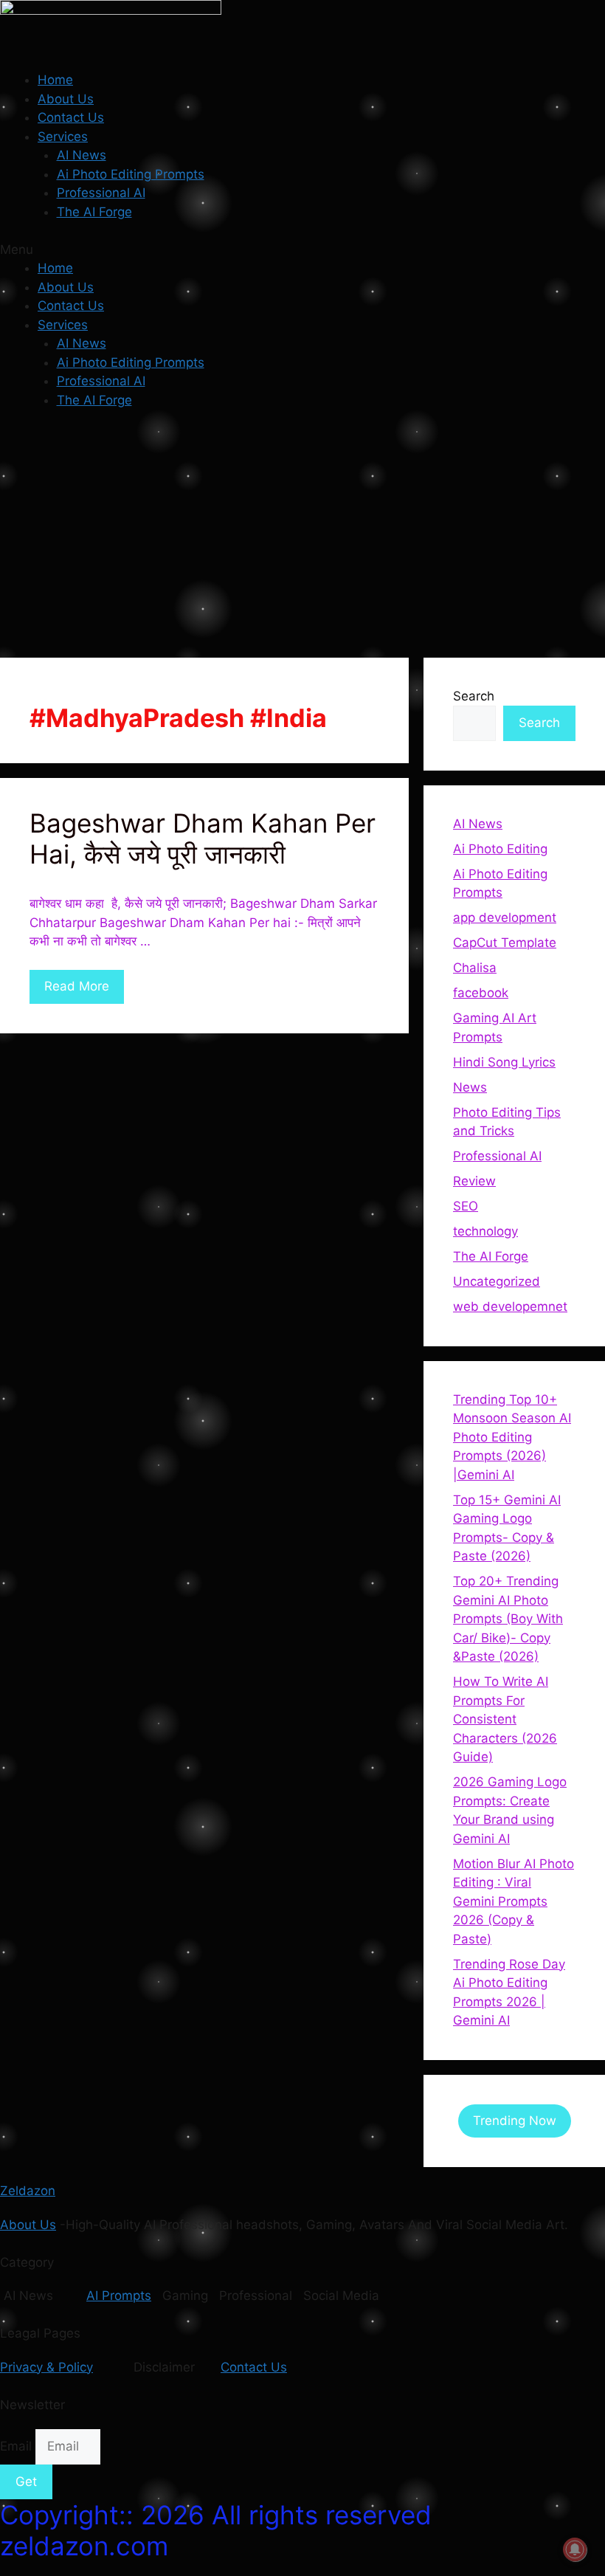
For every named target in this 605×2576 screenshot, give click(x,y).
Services (63, 137)
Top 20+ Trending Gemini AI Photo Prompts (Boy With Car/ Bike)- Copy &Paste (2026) (508, 1619)
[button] (302, 250)
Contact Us (71, 117)
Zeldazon (28, 2191)
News (470, 1087)
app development (505, 917)
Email (18, 2446)
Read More (77, 986)
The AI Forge (94, 212)
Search (474, 696)
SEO (466, 1206)
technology (485, 1231)
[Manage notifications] (575, 2549)
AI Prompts (119, 2296)
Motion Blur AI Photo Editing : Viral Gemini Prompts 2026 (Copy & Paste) (514, 1901)
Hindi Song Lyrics (504, 1062)
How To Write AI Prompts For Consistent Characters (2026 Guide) (505, 1719)
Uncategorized (497, 1281)
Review (474, 1181)
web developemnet (510, 1306)
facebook (481, 993)
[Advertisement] (302, 532)
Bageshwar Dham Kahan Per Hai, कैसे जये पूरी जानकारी (203, 838)
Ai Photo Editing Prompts (131, 174)
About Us (66, 99)
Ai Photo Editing (500, 849)
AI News (82, 155)
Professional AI (101, 193)
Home (55, 80)
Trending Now (515, 2121)
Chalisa (475, 968)
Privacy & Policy (46, 2367)
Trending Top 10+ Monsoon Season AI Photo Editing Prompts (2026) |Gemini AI (512, 1437)
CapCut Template (505, 943)
